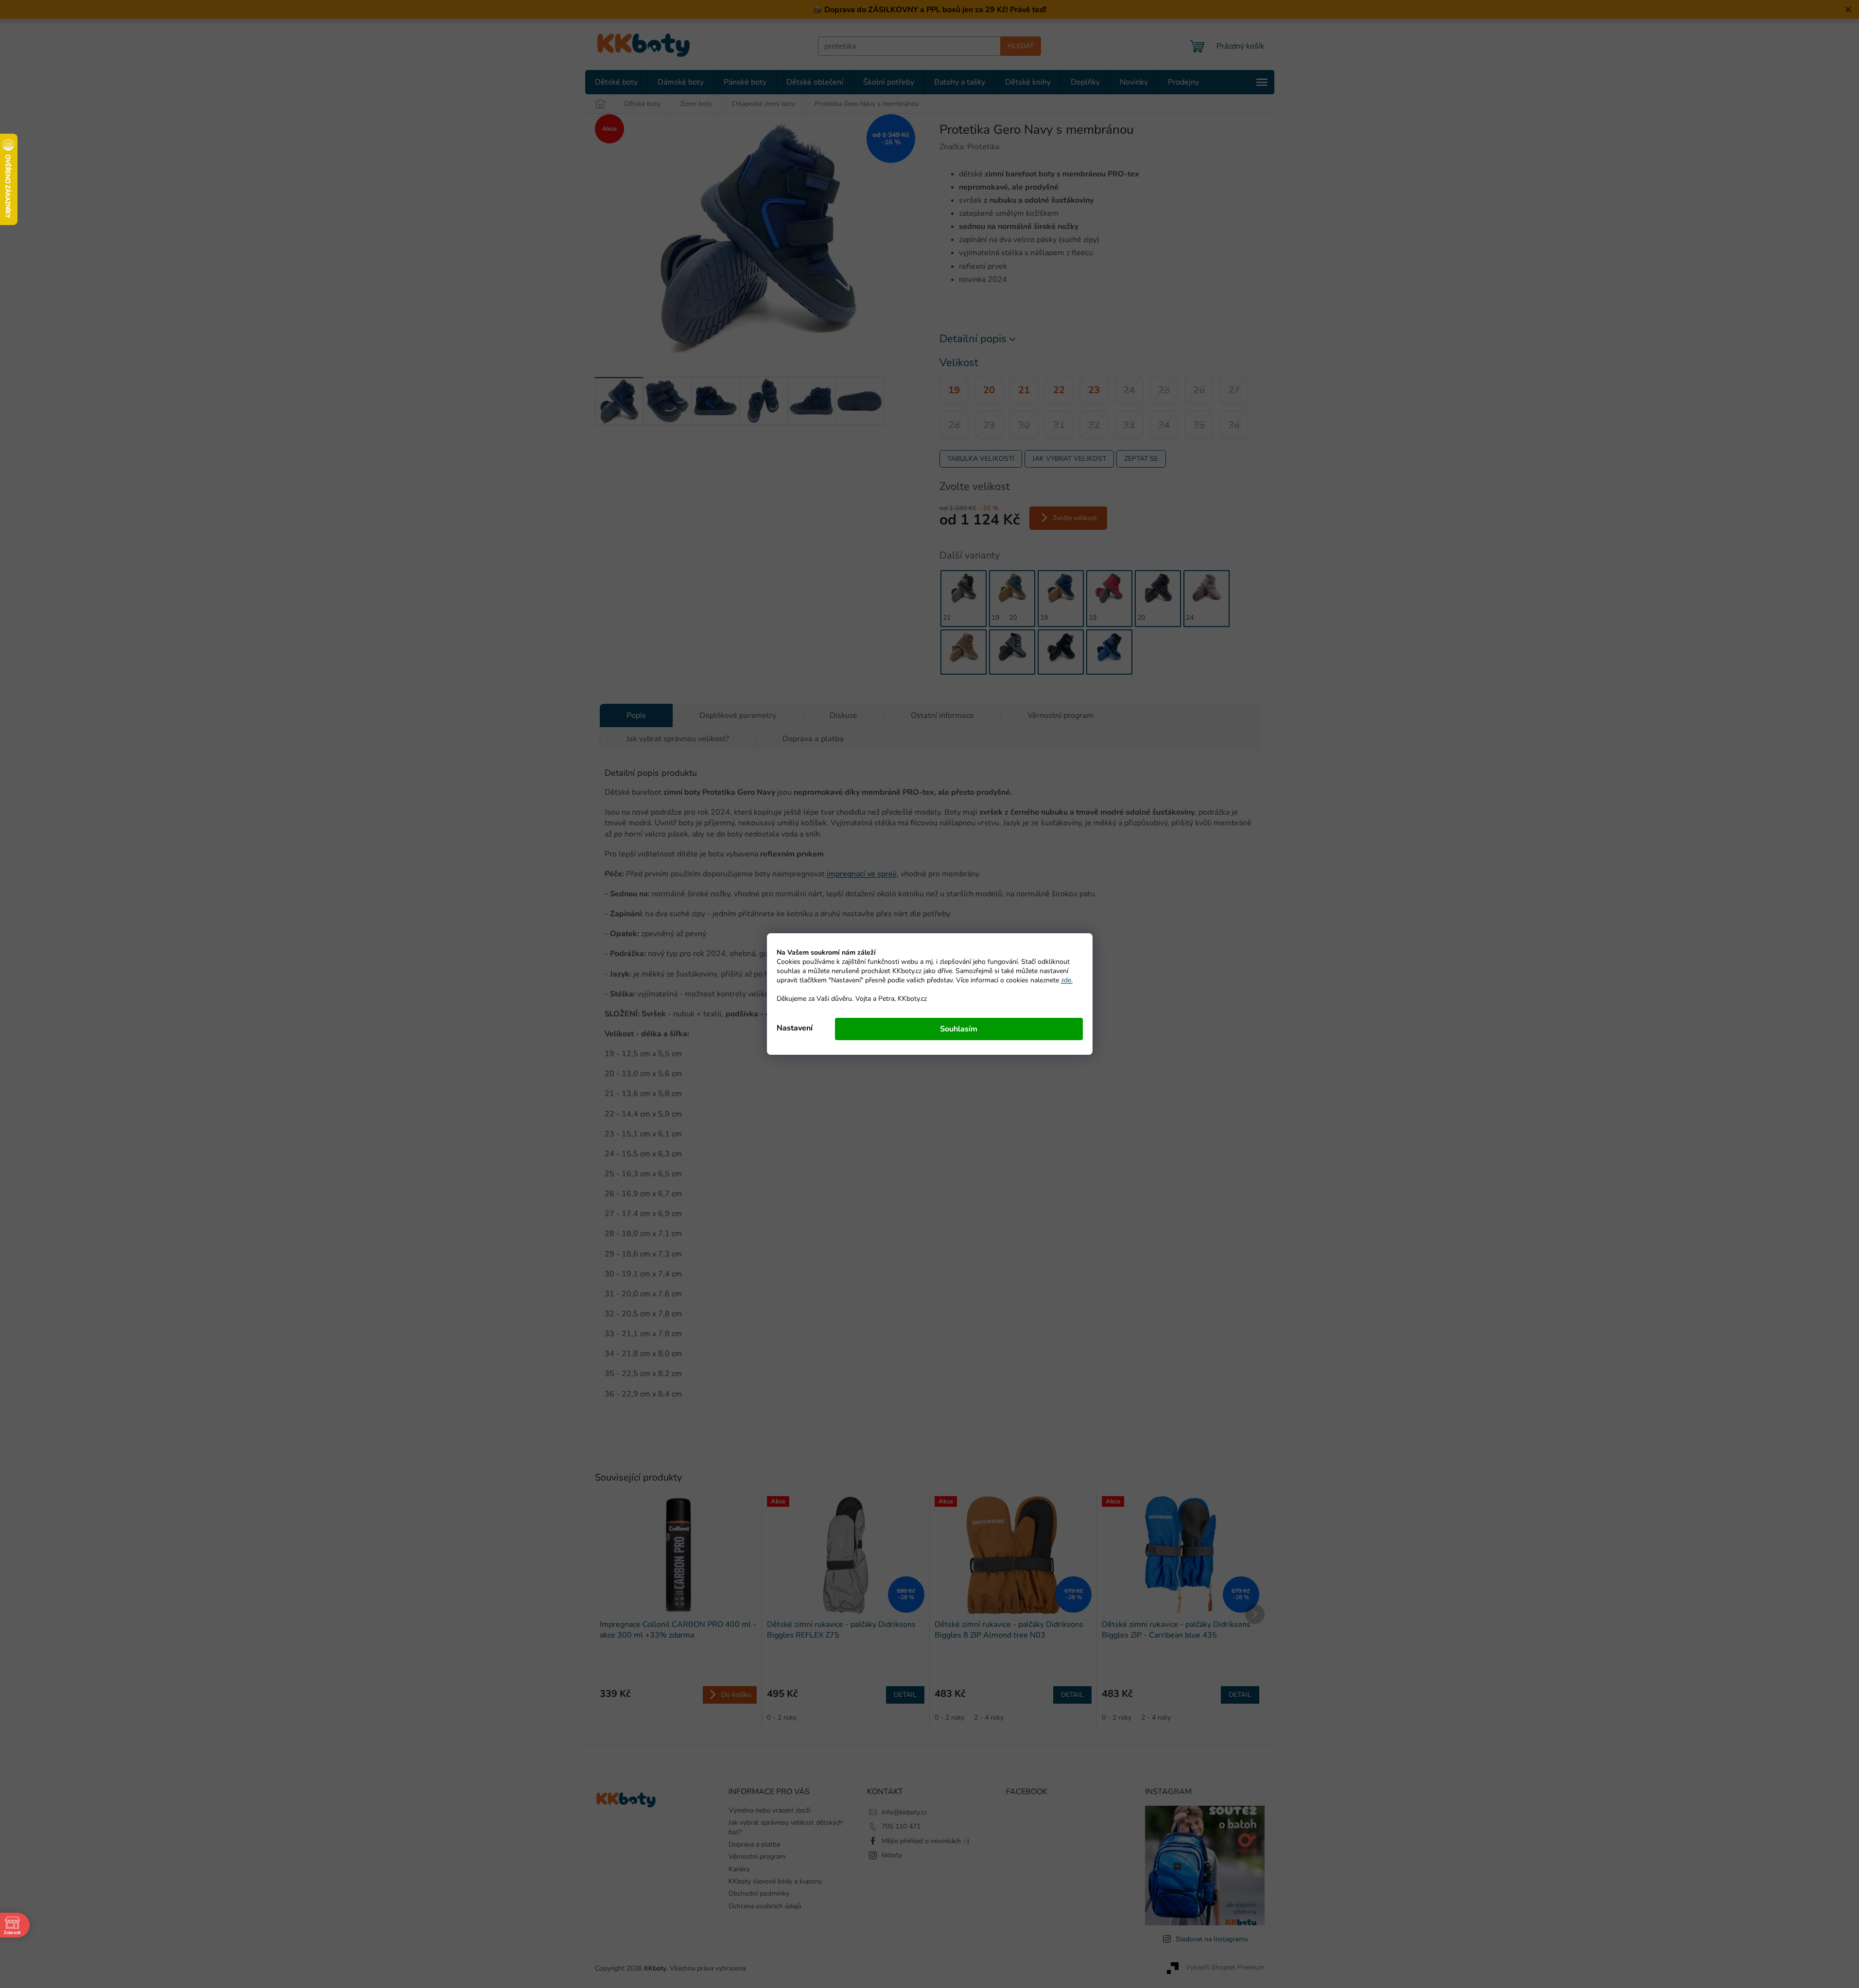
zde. (1067, 980)
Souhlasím (959, 1029)
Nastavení (795, 1028)
